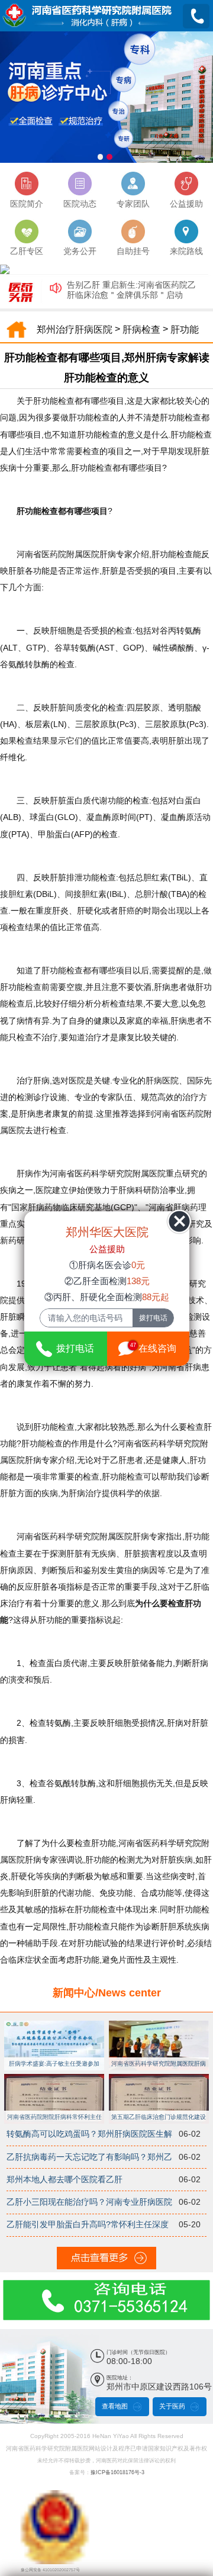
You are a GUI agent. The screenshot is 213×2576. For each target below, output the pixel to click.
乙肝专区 (27, 251)
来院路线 (186, 251)
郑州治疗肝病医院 (75, 330)
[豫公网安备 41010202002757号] (55, 2496)
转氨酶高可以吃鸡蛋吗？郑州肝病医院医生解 (89, 2134)
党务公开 (80, 251)
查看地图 (115, 2406)
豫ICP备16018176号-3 (117, 2472)
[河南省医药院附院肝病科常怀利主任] (54, 2077)
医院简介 (27, 204)
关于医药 (172, 2406)
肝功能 (185, 330)
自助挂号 (133, 251)
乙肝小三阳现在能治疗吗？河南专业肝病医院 (89, 2202)
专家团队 (133, 204)
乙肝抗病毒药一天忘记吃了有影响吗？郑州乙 (89, 2157)
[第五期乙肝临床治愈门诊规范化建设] (159, 2077)
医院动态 (80, 204)
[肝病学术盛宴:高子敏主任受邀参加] (54, 2023)
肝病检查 (141, 330)
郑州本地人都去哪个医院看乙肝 (64, 2180)
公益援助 (186, 204)
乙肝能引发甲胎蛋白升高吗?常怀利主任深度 (88, 2225)
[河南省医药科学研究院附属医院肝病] (159, 2023)
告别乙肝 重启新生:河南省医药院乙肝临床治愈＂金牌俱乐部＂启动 (131, 290)
